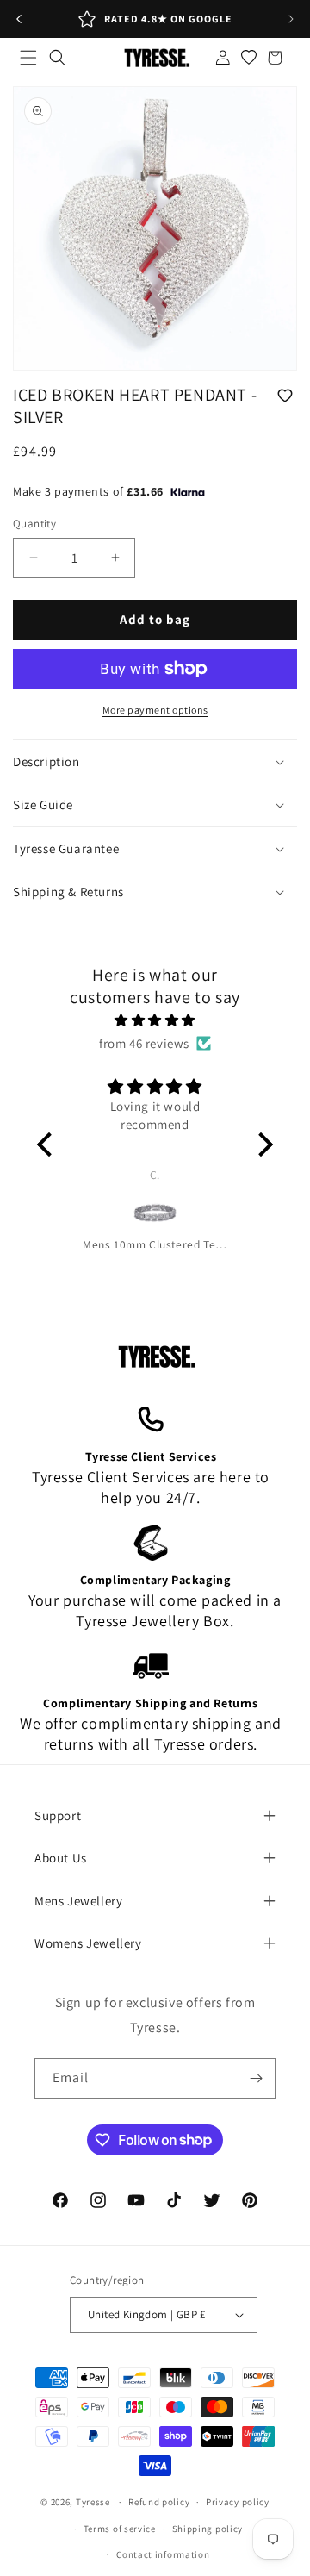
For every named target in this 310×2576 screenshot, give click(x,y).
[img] (155, 1020)
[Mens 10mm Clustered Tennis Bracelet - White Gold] (155, 1213)
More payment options (155, 710)
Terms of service (120, 2529)
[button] (28, 58)
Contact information (163, 2554)
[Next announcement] (291, 19)
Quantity (34, 524)
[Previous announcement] (19, 19)
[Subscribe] (256, 2078)
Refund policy (159, 2502)
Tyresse (93, 2502)
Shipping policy (208, 2529)
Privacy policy (238, 2502)
